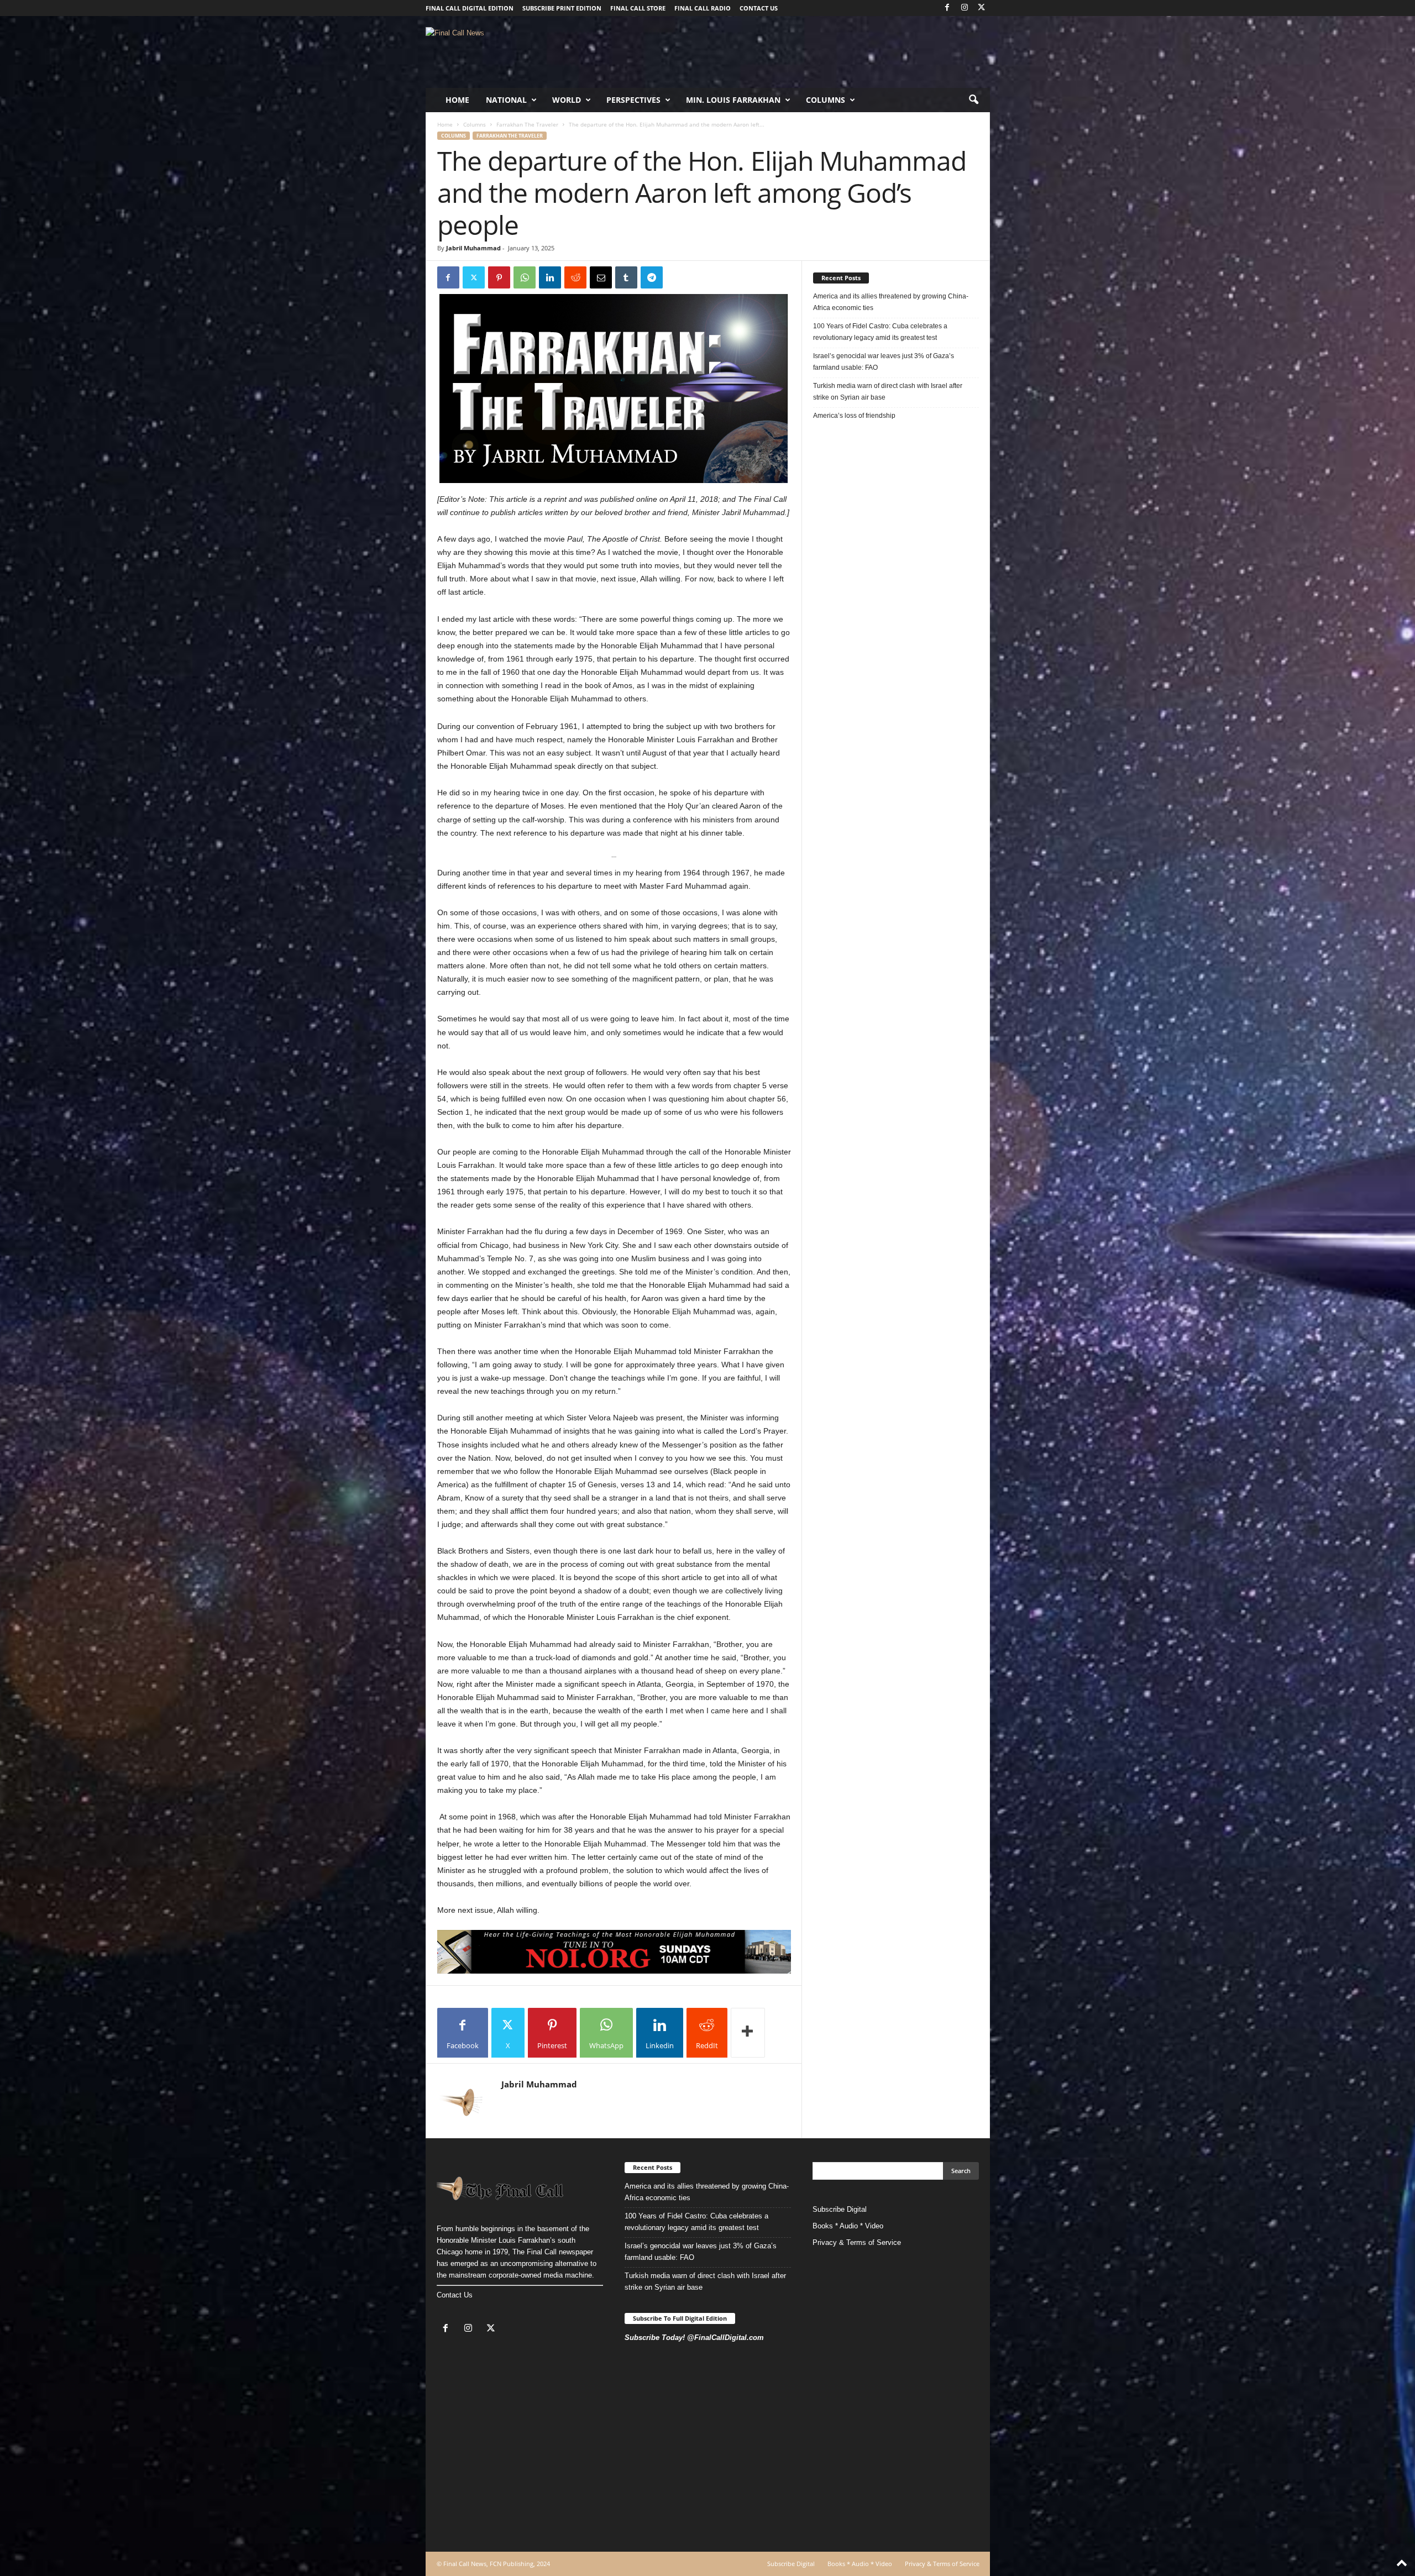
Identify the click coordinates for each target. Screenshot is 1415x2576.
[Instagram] (965, 8)
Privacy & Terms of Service (857, 2242)
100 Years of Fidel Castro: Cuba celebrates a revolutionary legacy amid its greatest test (880, 332)
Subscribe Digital (840, 2209)
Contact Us (455, 2295)
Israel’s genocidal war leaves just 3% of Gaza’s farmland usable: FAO (884, 362)
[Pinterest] (499, 277)
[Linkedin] (550, 277)
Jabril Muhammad (473, 248)
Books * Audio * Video (848, 2226)
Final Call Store (638, 8)
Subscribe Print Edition (562, 8)
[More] (748, 2033)
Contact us (759, 8)
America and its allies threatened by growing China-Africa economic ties (891, 302)
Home (457, 100)
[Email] (601, 277)
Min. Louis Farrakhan (733, 100)
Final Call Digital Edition (470, 8)
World (567, 100)
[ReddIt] (575, 277)
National (506, 100)
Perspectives (633, 100)
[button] (973, 100)
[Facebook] (947, 8)
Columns (826, 100)
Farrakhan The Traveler (527, 124)
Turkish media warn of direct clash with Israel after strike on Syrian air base (888, 392)
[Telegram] (652, 277)
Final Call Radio (703, 8)
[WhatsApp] (525, 277)
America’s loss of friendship (854, 416)
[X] (982, 8)
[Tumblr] (626, 277)
